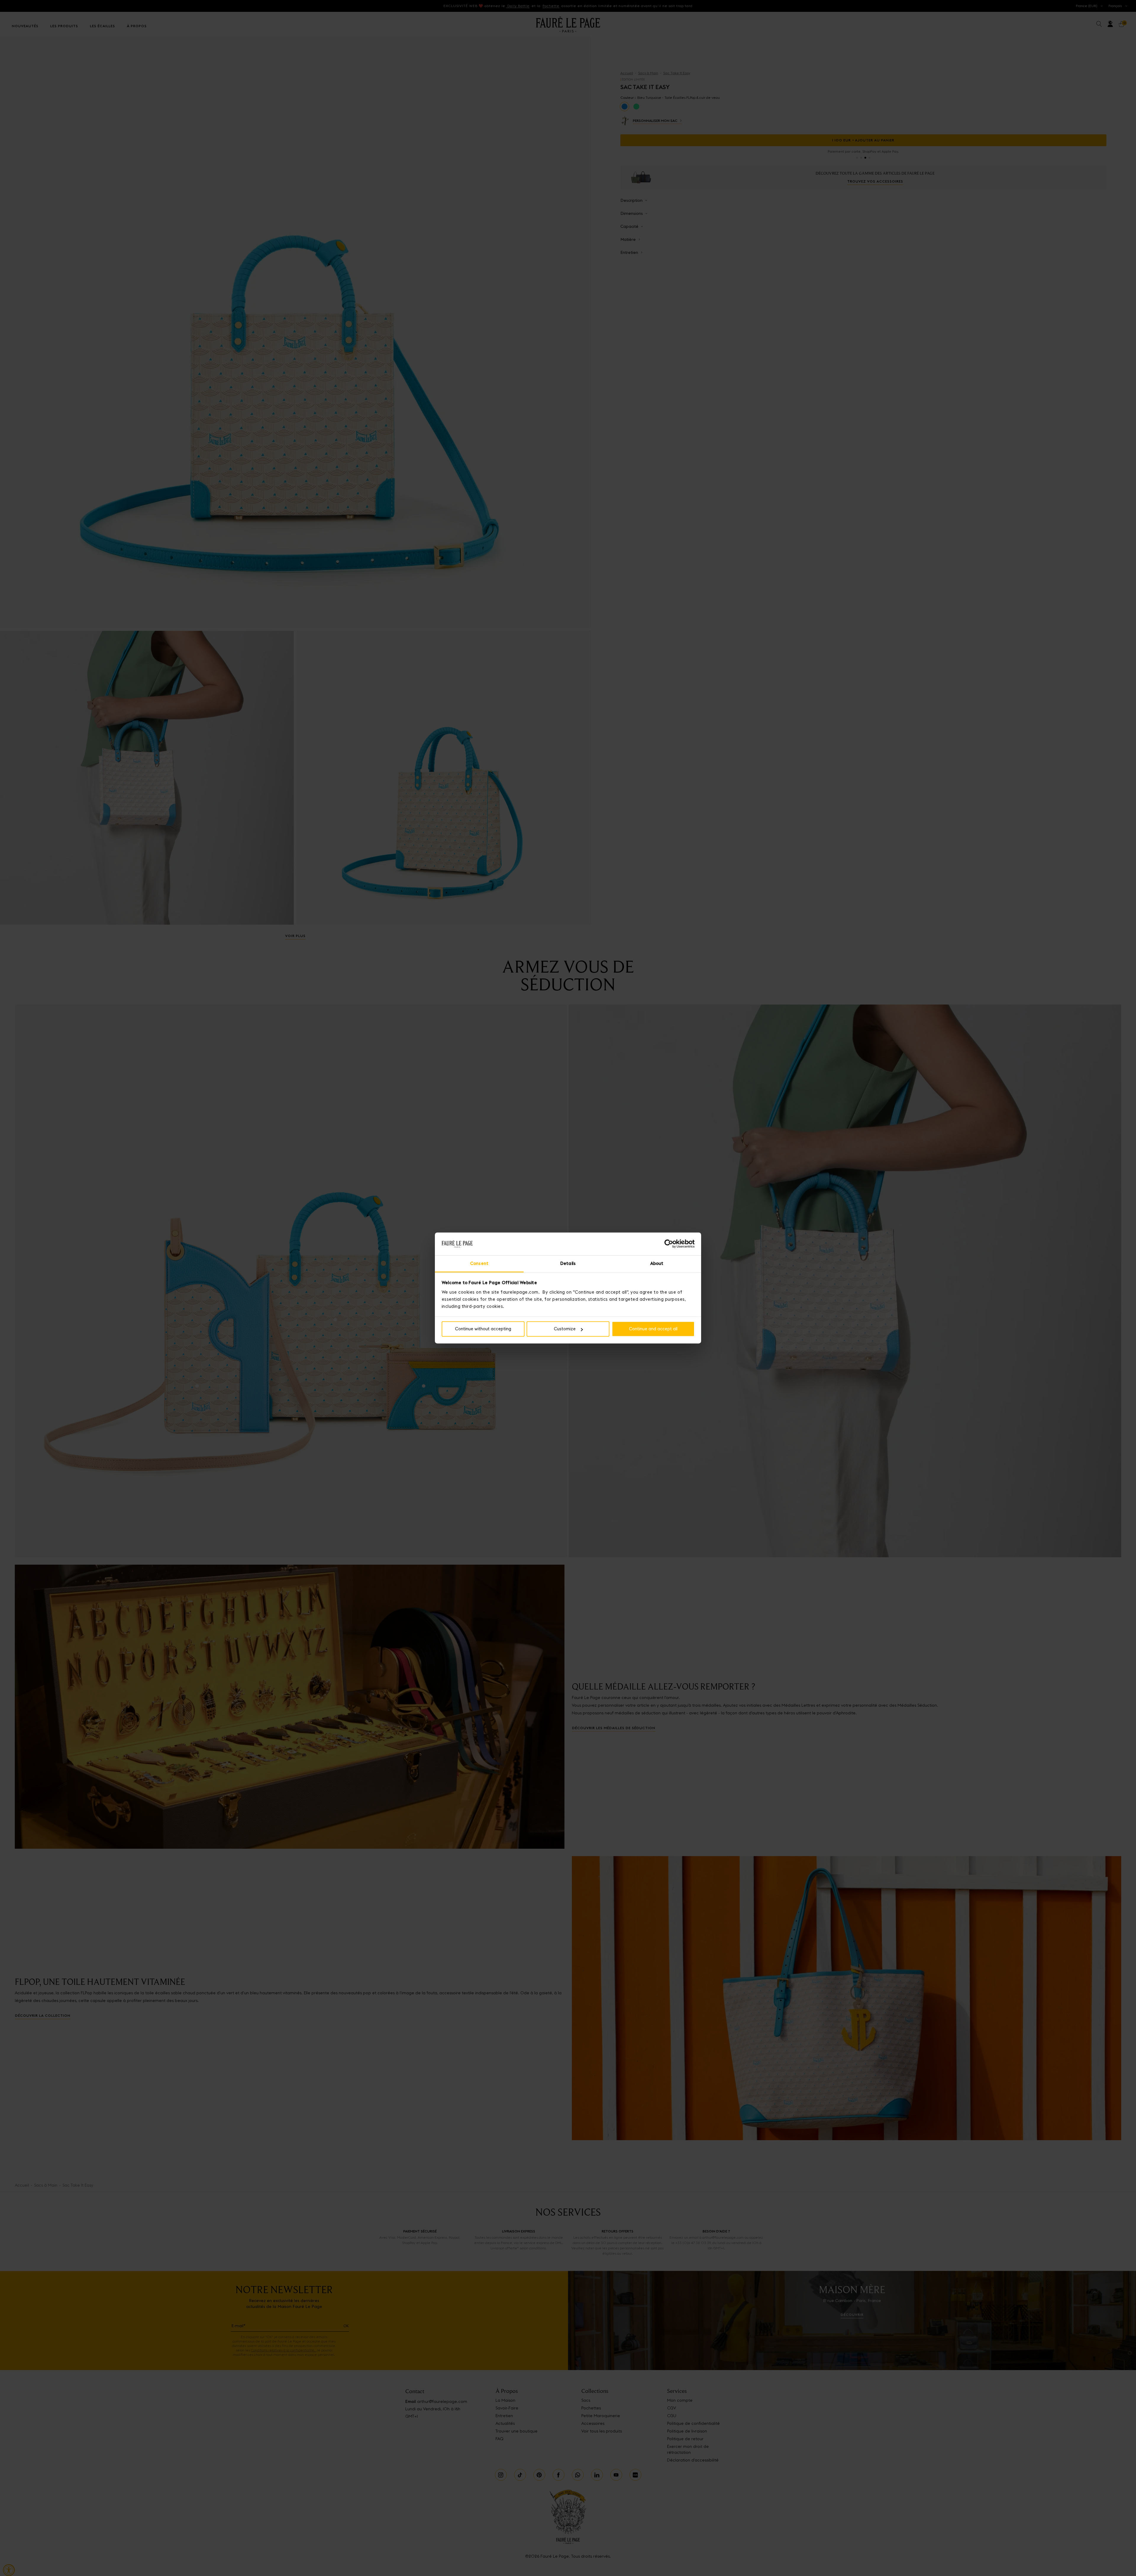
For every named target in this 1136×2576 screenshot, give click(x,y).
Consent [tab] (479, 1263)
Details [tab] (568, 1263)
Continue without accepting (483, 1329)
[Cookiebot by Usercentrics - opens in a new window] (669, 1244)
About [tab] (657, 1263)
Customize (565, 1329)
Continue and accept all (653, 1329)
